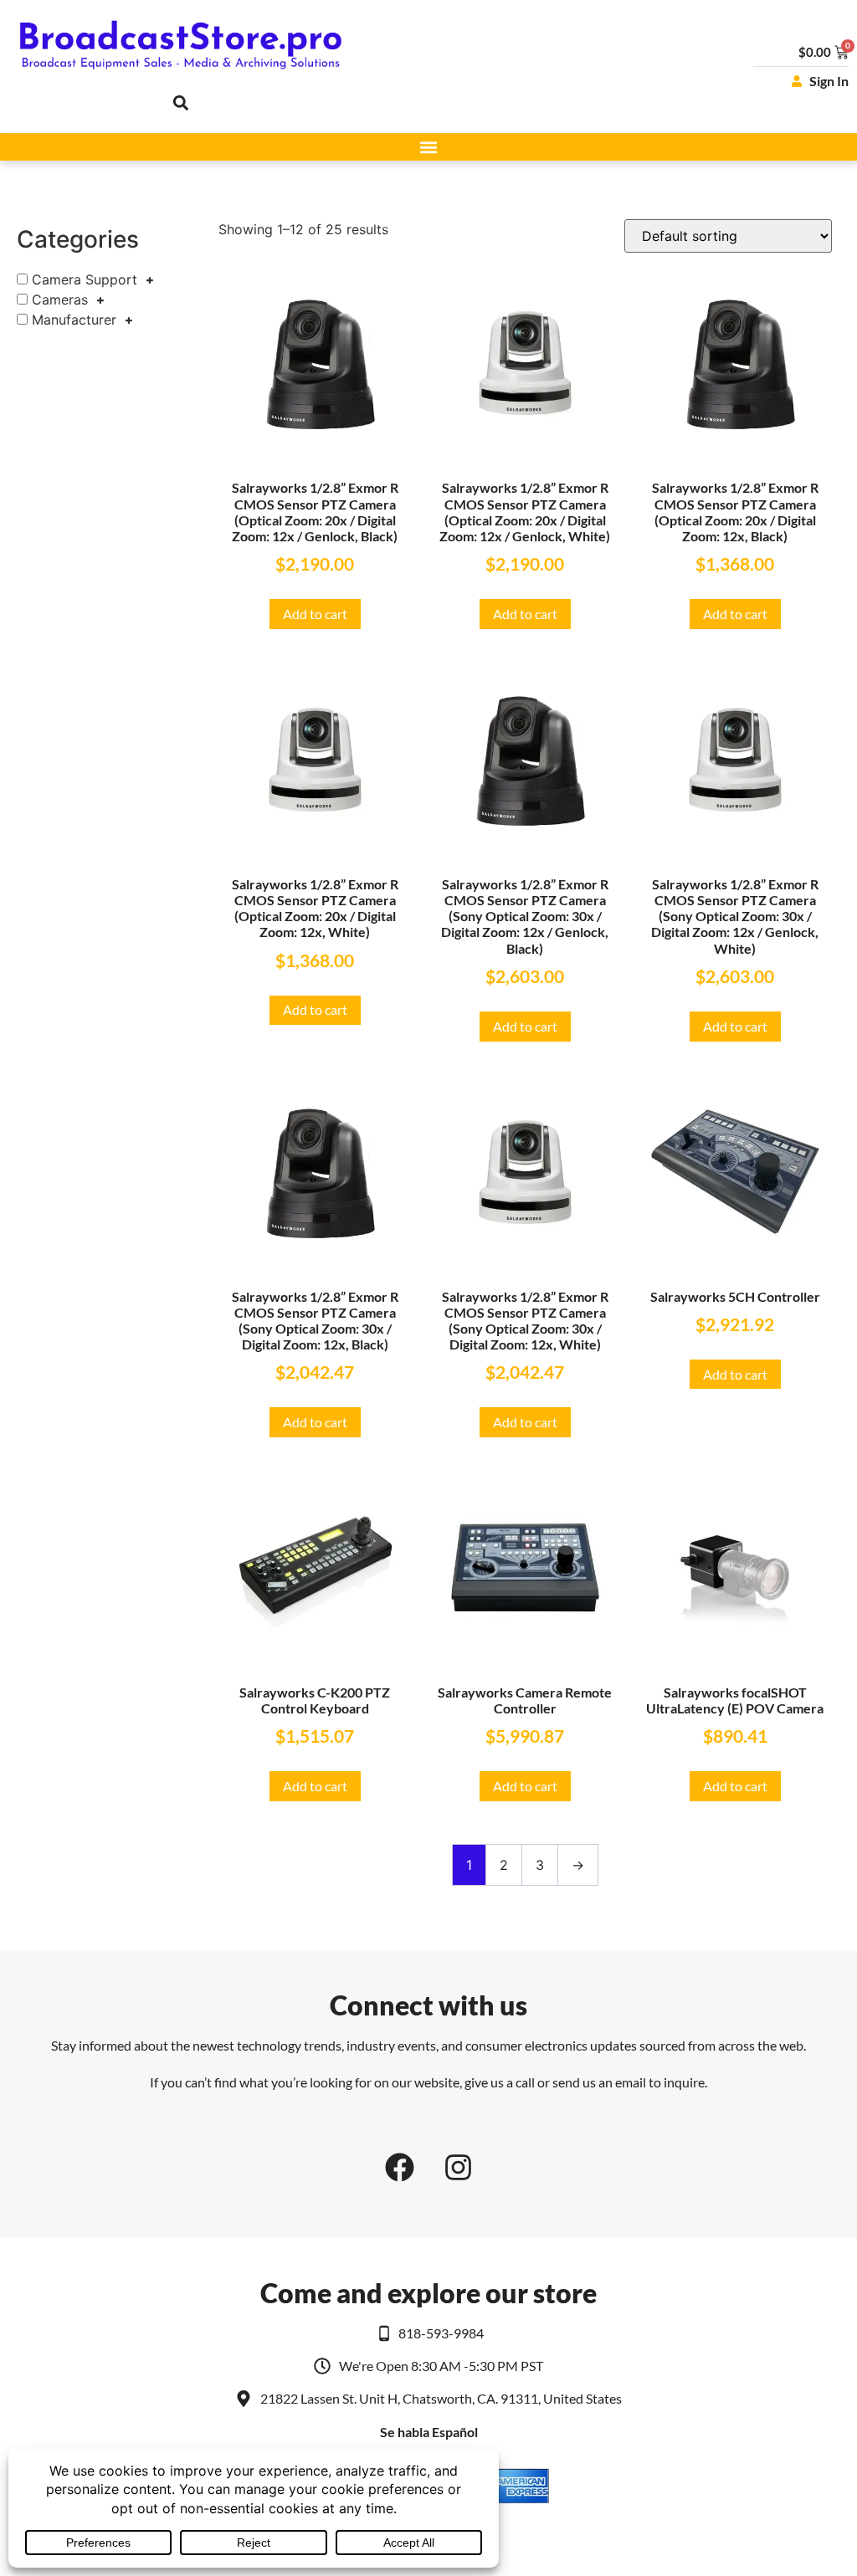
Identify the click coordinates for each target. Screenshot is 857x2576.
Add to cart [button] (315, 614)
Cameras (60, 300)
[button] (181, 102)
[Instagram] (458, 2167)
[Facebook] (399, 2167)
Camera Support (85, 279)
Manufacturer (74, 320)
